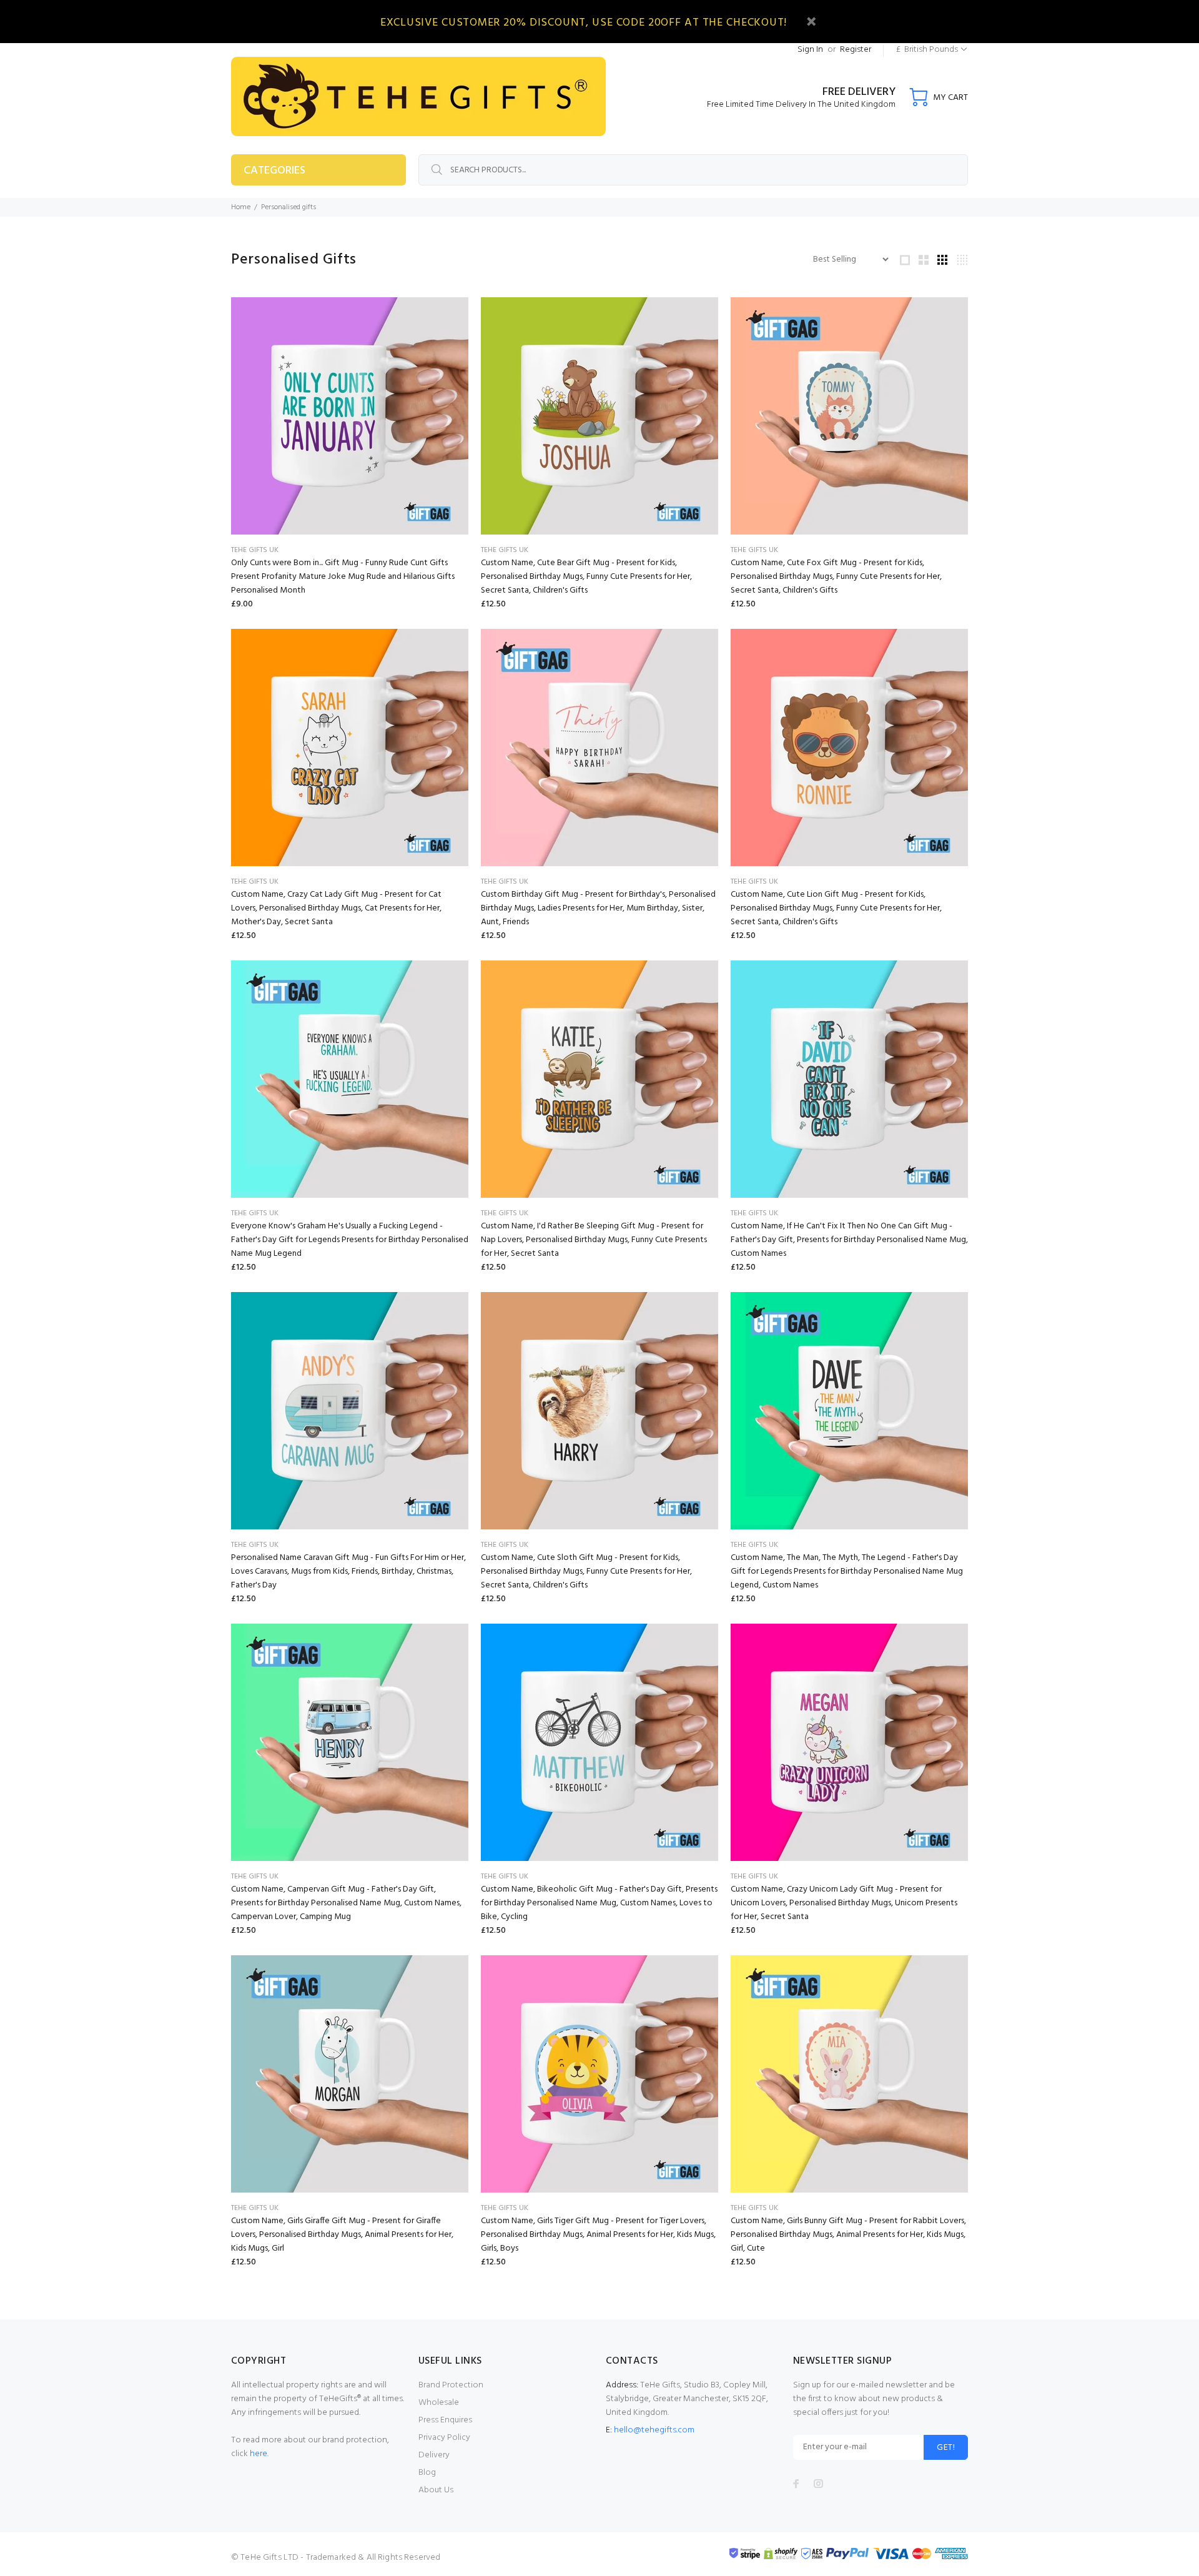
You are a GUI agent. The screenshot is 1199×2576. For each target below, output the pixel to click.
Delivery (434, 2455)
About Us (436, 2490)
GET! (946, 2448)
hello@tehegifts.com (654, 2430)
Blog (427, 2473)
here (259, 2454)
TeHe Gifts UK (255, 550)
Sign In (810, 50)
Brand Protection (451, 2385)
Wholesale (439, 2403)
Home (241, 207)
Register (856, 50)
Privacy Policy (444, 2438)
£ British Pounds (927, 50)
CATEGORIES (274, 171)
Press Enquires (445, 2420)
